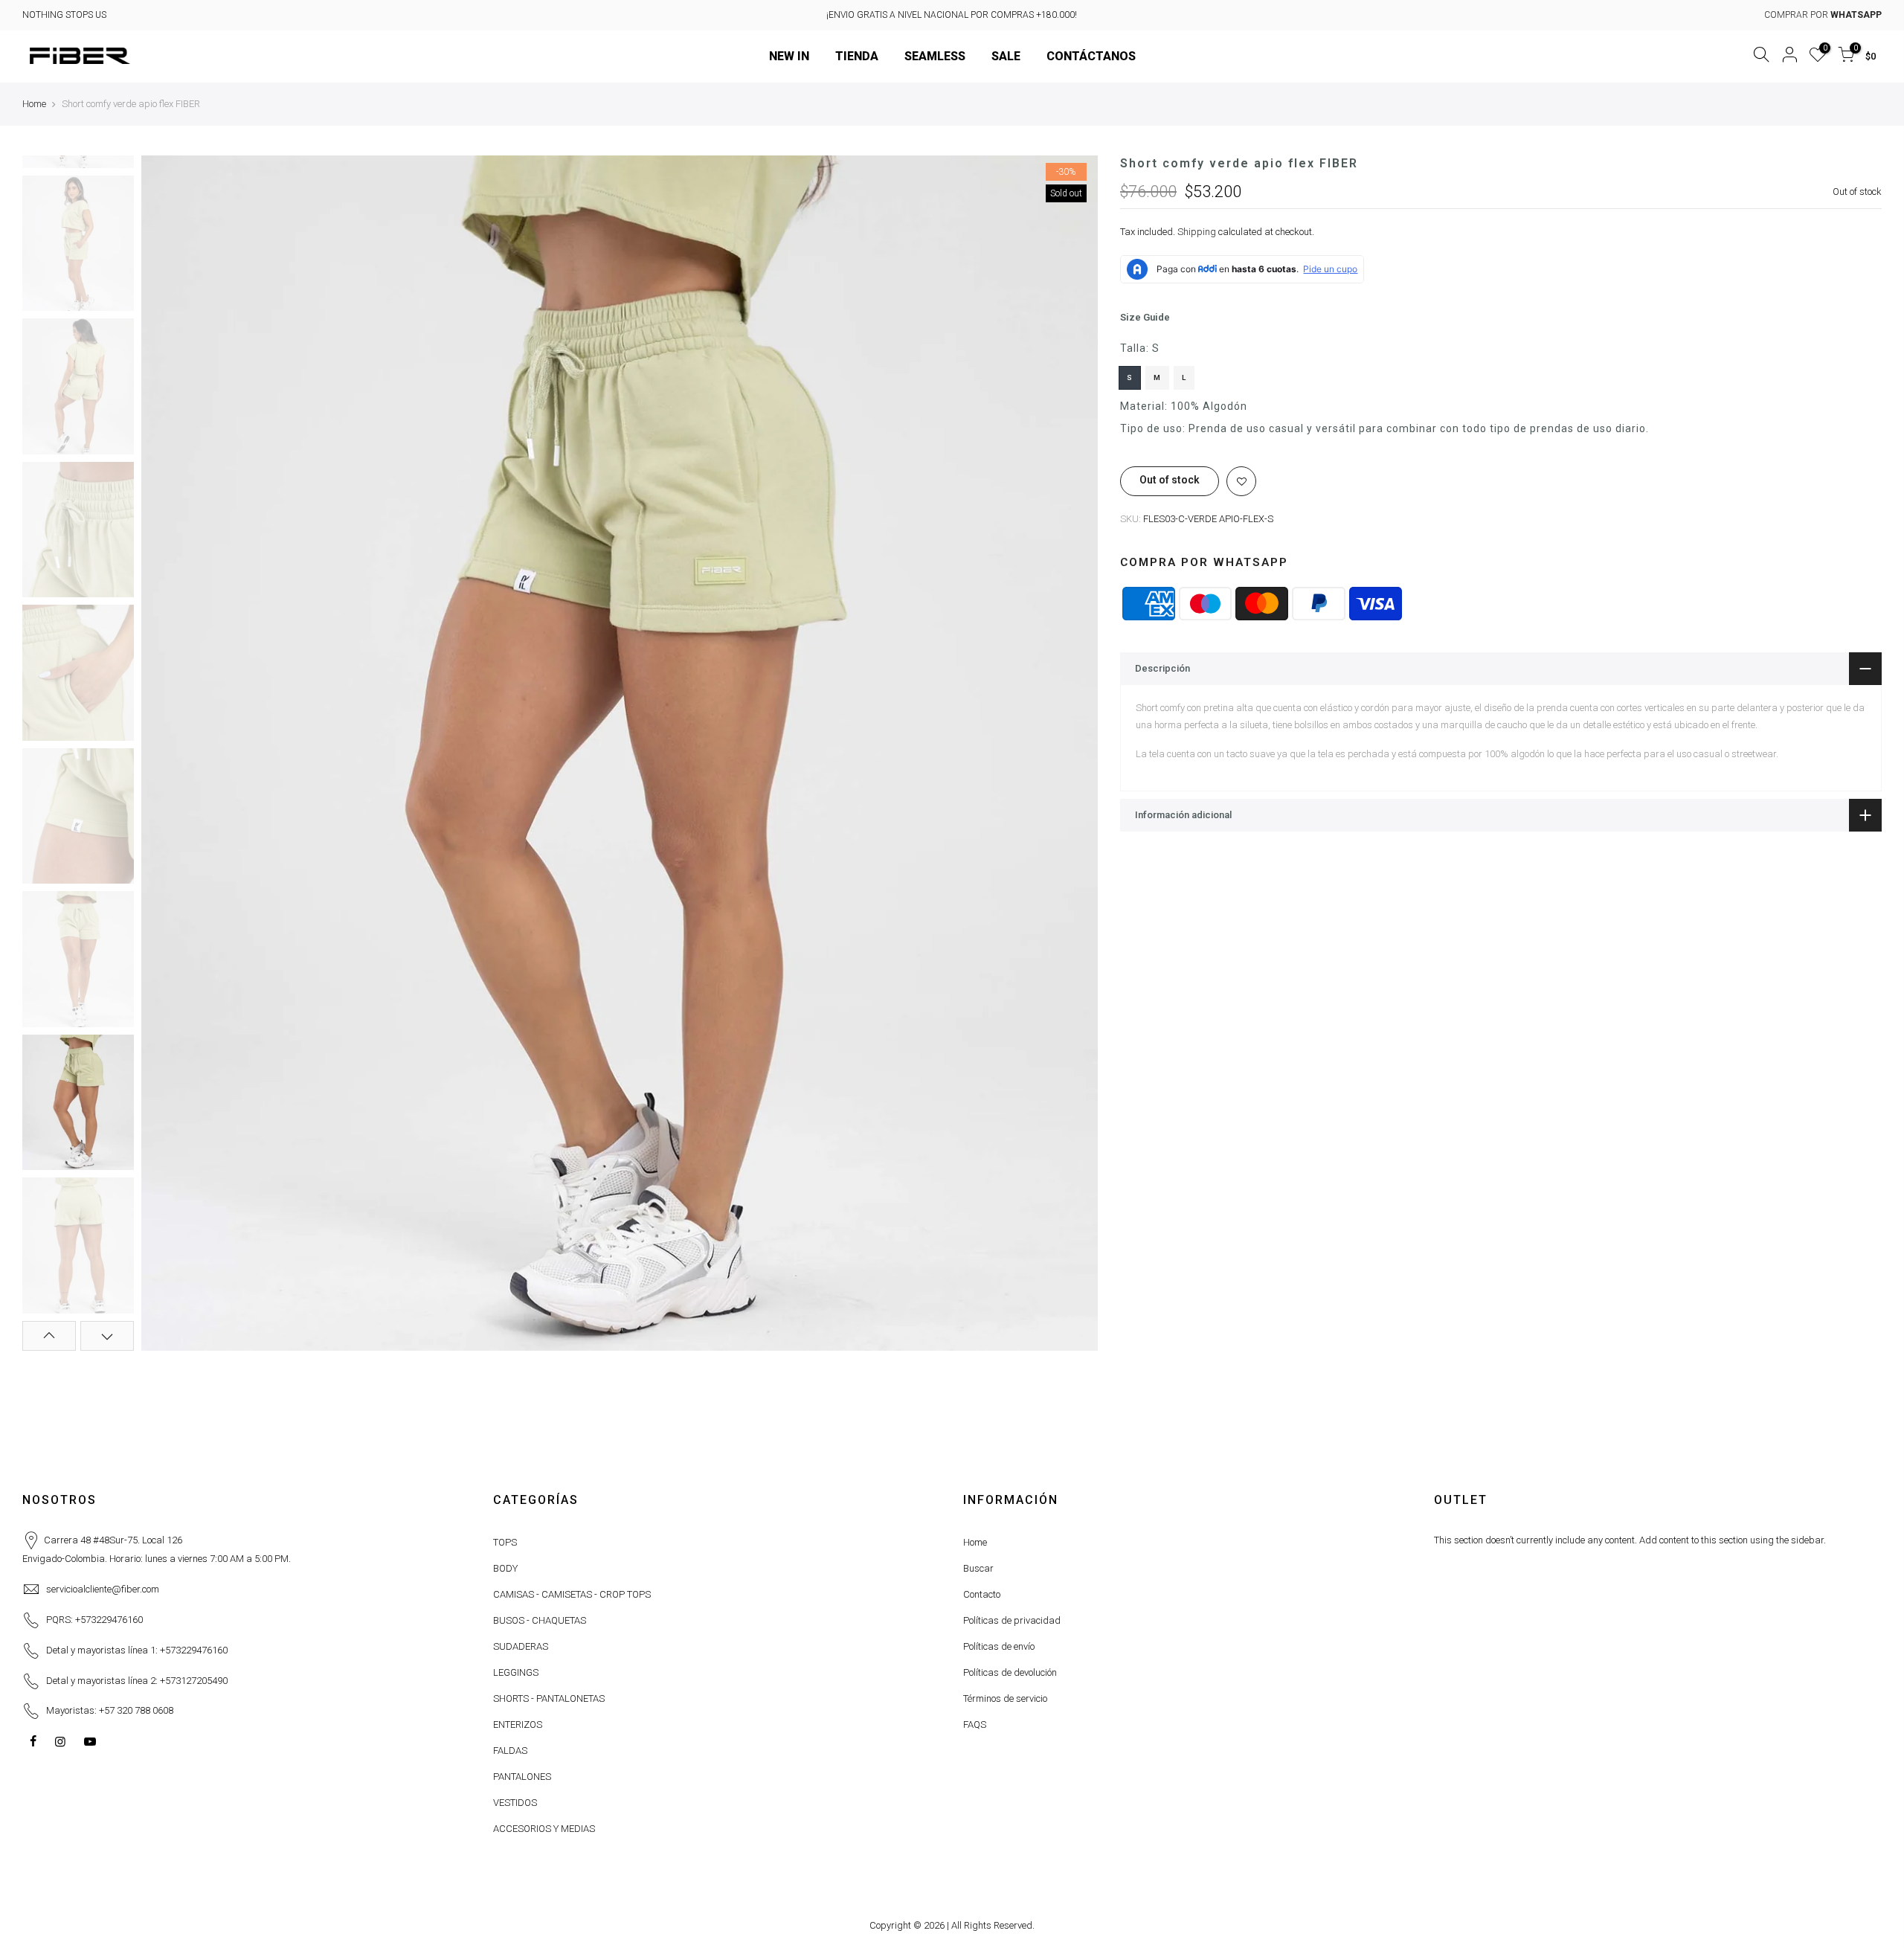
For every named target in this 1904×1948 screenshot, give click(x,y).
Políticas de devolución (1010, 1672)
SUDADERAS (521, 1646)
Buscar (978, 1568)
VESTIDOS (515, 1803)
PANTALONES (522, 1777)
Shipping (1197, 232)
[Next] (1072, 753)
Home (34, 104)
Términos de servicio (1005, 1698)
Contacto (982, 1594)
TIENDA (857, 56)
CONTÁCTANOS (1091, 56)
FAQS (975, 1724)
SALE (1006, 56)
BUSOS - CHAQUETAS (540, 1620)
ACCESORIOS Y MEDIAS (544, 1829)
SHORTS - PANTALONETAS (549, 1698)
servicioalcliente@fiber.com (103, 1589)
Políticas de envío (999, 1646)
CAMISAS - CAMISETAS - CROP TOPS (572, 1594)
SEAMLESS (935, 56)
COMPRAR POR (1823, 15)
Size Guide (1145, 318)
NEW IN (789, 56)
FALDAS (510, 1751)
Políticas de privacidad (1012, 1620)
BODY (505, 1568)
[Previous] (167, 753)
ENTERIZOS (518, 1724)
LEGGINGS (516, 1672)
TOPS (505, 1542)
